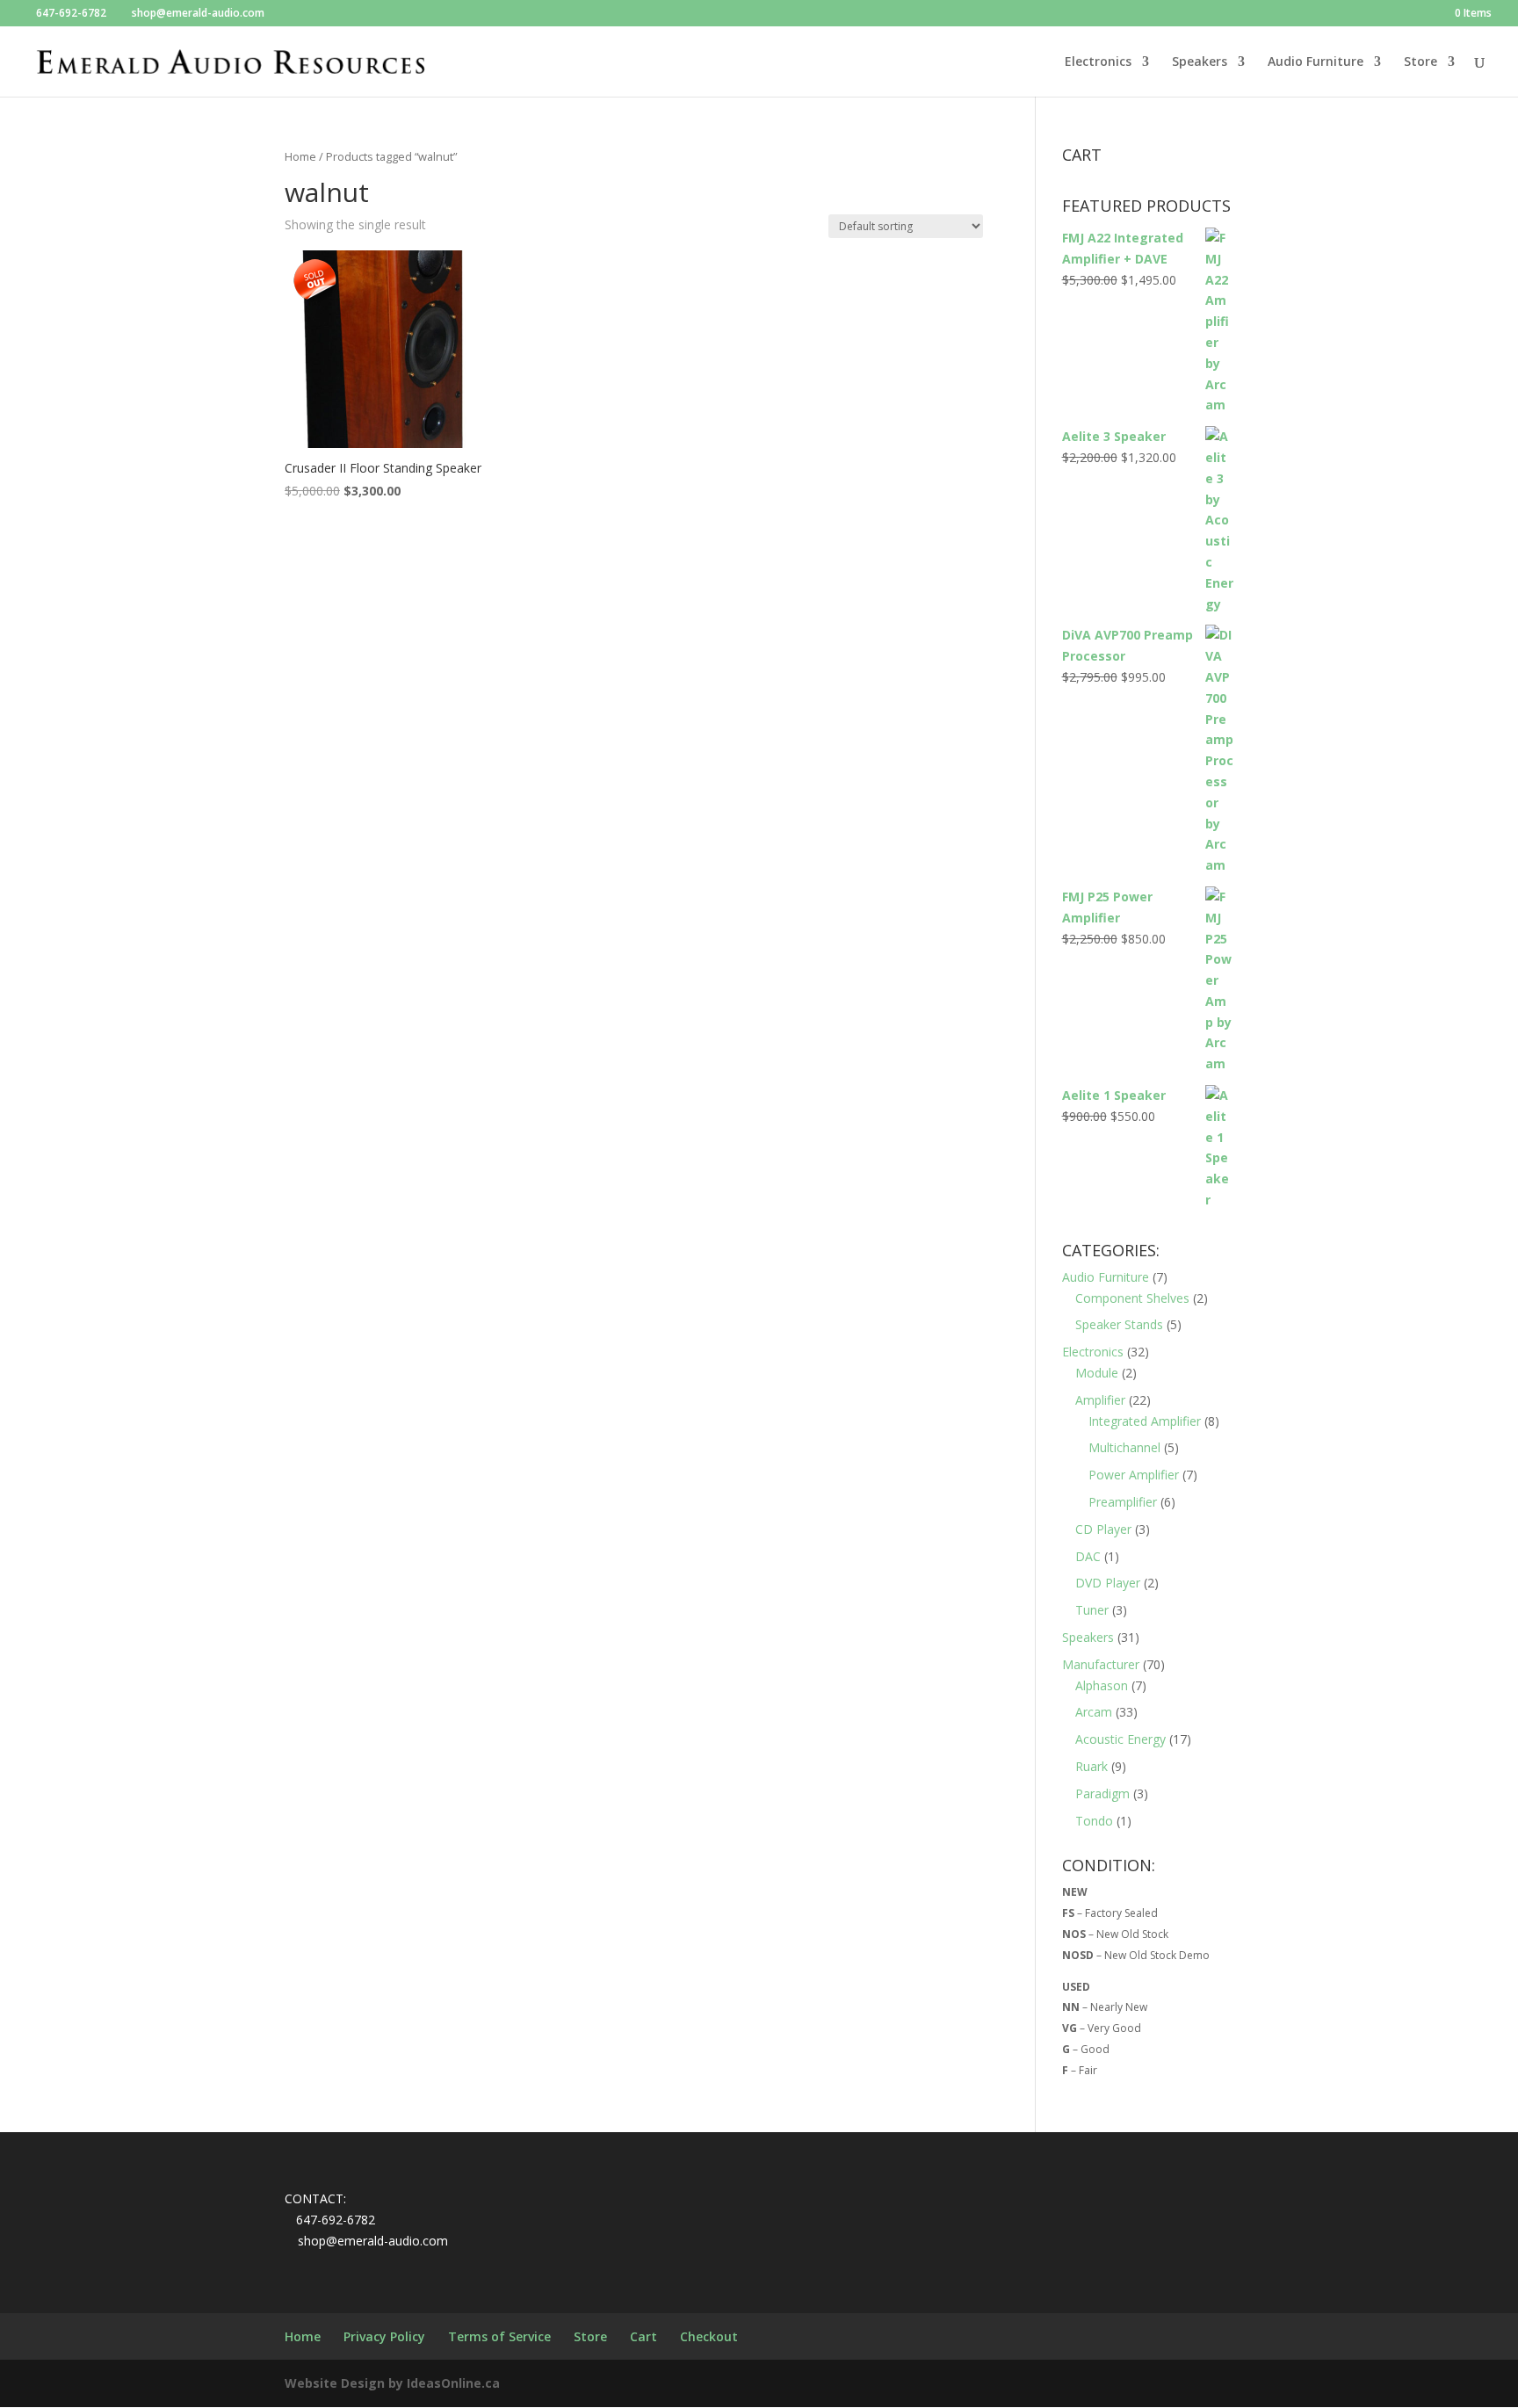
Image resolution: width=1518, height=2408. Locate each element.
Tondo (1094, 1821)
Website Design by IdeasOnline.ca (392, 2383)
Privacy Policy (384, 2336)
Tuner (1092, 1610)
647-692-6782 (71, 13)
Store (1420, 62)
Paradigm (1102, 1793)
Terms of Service (499, 2336)
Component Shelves (1132, 1298)
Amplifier (1100, 1400)
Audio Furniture (1316, 62)
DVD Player (1108, 1583)
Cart (643, 2336)
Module (1097, 1373)
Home (300, 156)
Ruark (1092, 1766)
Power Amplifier (1134, 1475)
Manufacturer (1101, 1664)
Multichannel (1124, 1447)
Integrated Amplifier (1145, 1421)
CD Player (1103, 1529)
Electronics (1098, 62)
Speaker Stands (1119, 1324)
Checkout (709, 2336)
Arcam (1094, 1712)
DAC (1088, 1556)
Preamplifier (1123, 1502)
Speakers (1200, 62)
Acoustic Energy (1120, 1739)
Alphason (1102, 1685)
